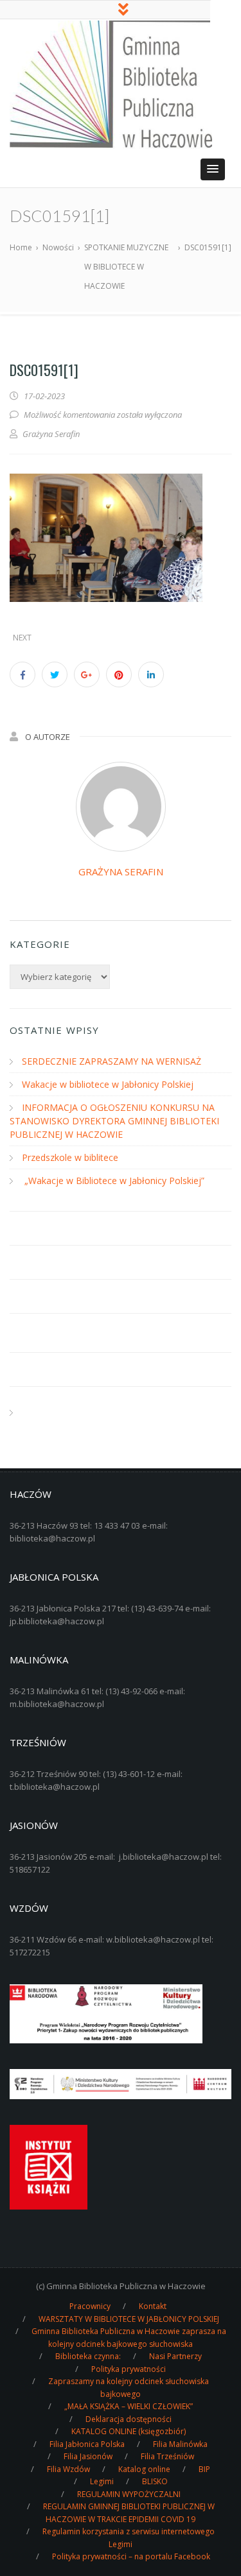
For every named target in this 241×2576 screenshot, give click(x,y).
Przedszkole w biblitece (70, 1157)
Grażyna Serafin (121, 872)
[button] (213, 169)
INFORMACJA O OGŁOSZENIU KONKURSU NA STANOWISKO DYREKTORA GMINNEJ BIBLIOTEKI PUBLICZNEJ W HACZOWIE (114, 1121)
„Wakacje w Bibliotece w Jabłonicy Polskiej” (113, 1181)
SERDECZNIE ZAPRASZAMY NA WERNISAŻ (112, 1061)
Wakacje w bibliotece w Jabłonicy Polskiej (108, 1084)
